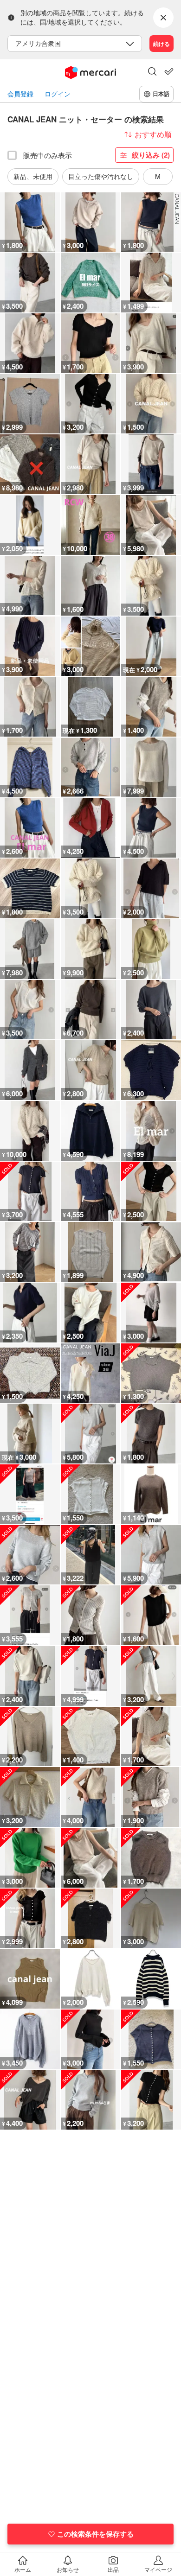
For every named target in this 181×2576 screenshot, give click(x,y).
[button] (152, 72)
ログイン (58, 94)
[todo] (169, 71)
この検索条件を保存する (95, 2534)
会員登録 (20, 94)
